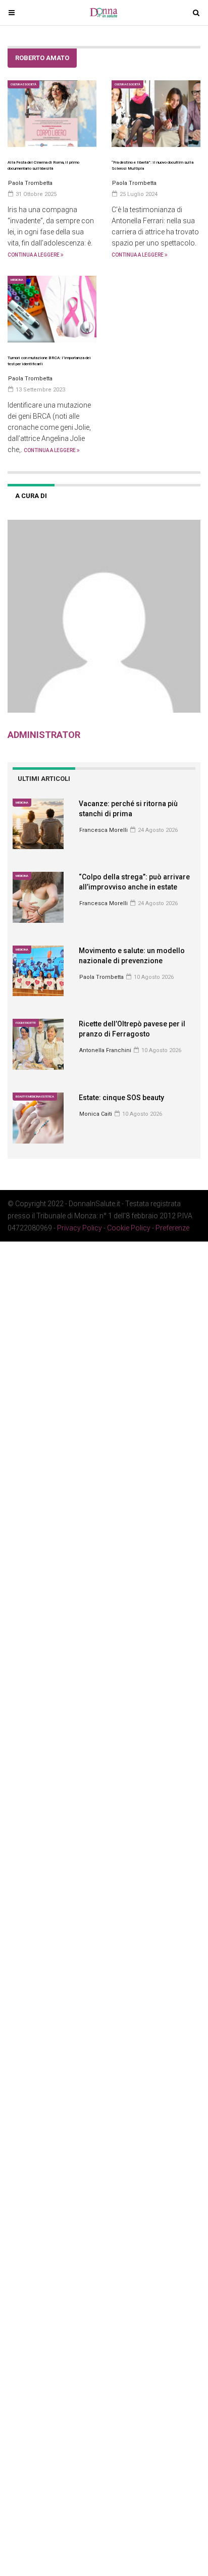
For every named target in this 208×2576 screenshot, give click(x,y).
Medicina (17, 280)
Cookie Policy (129, 1228)
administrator (44, 735)
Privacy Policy (80, 1228)
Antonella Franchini (105, 1050)
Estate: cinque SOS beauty (121, 1098)
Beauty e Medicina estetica (35, 1096)
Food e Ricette (26, 1023)
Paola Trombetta (101, 977)
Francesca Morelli (103, 830)
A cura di (31, 496)
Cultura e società (23, 84)
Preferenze (172, 1228)
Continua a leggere (34, 255)
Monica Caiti (96, 1114)
